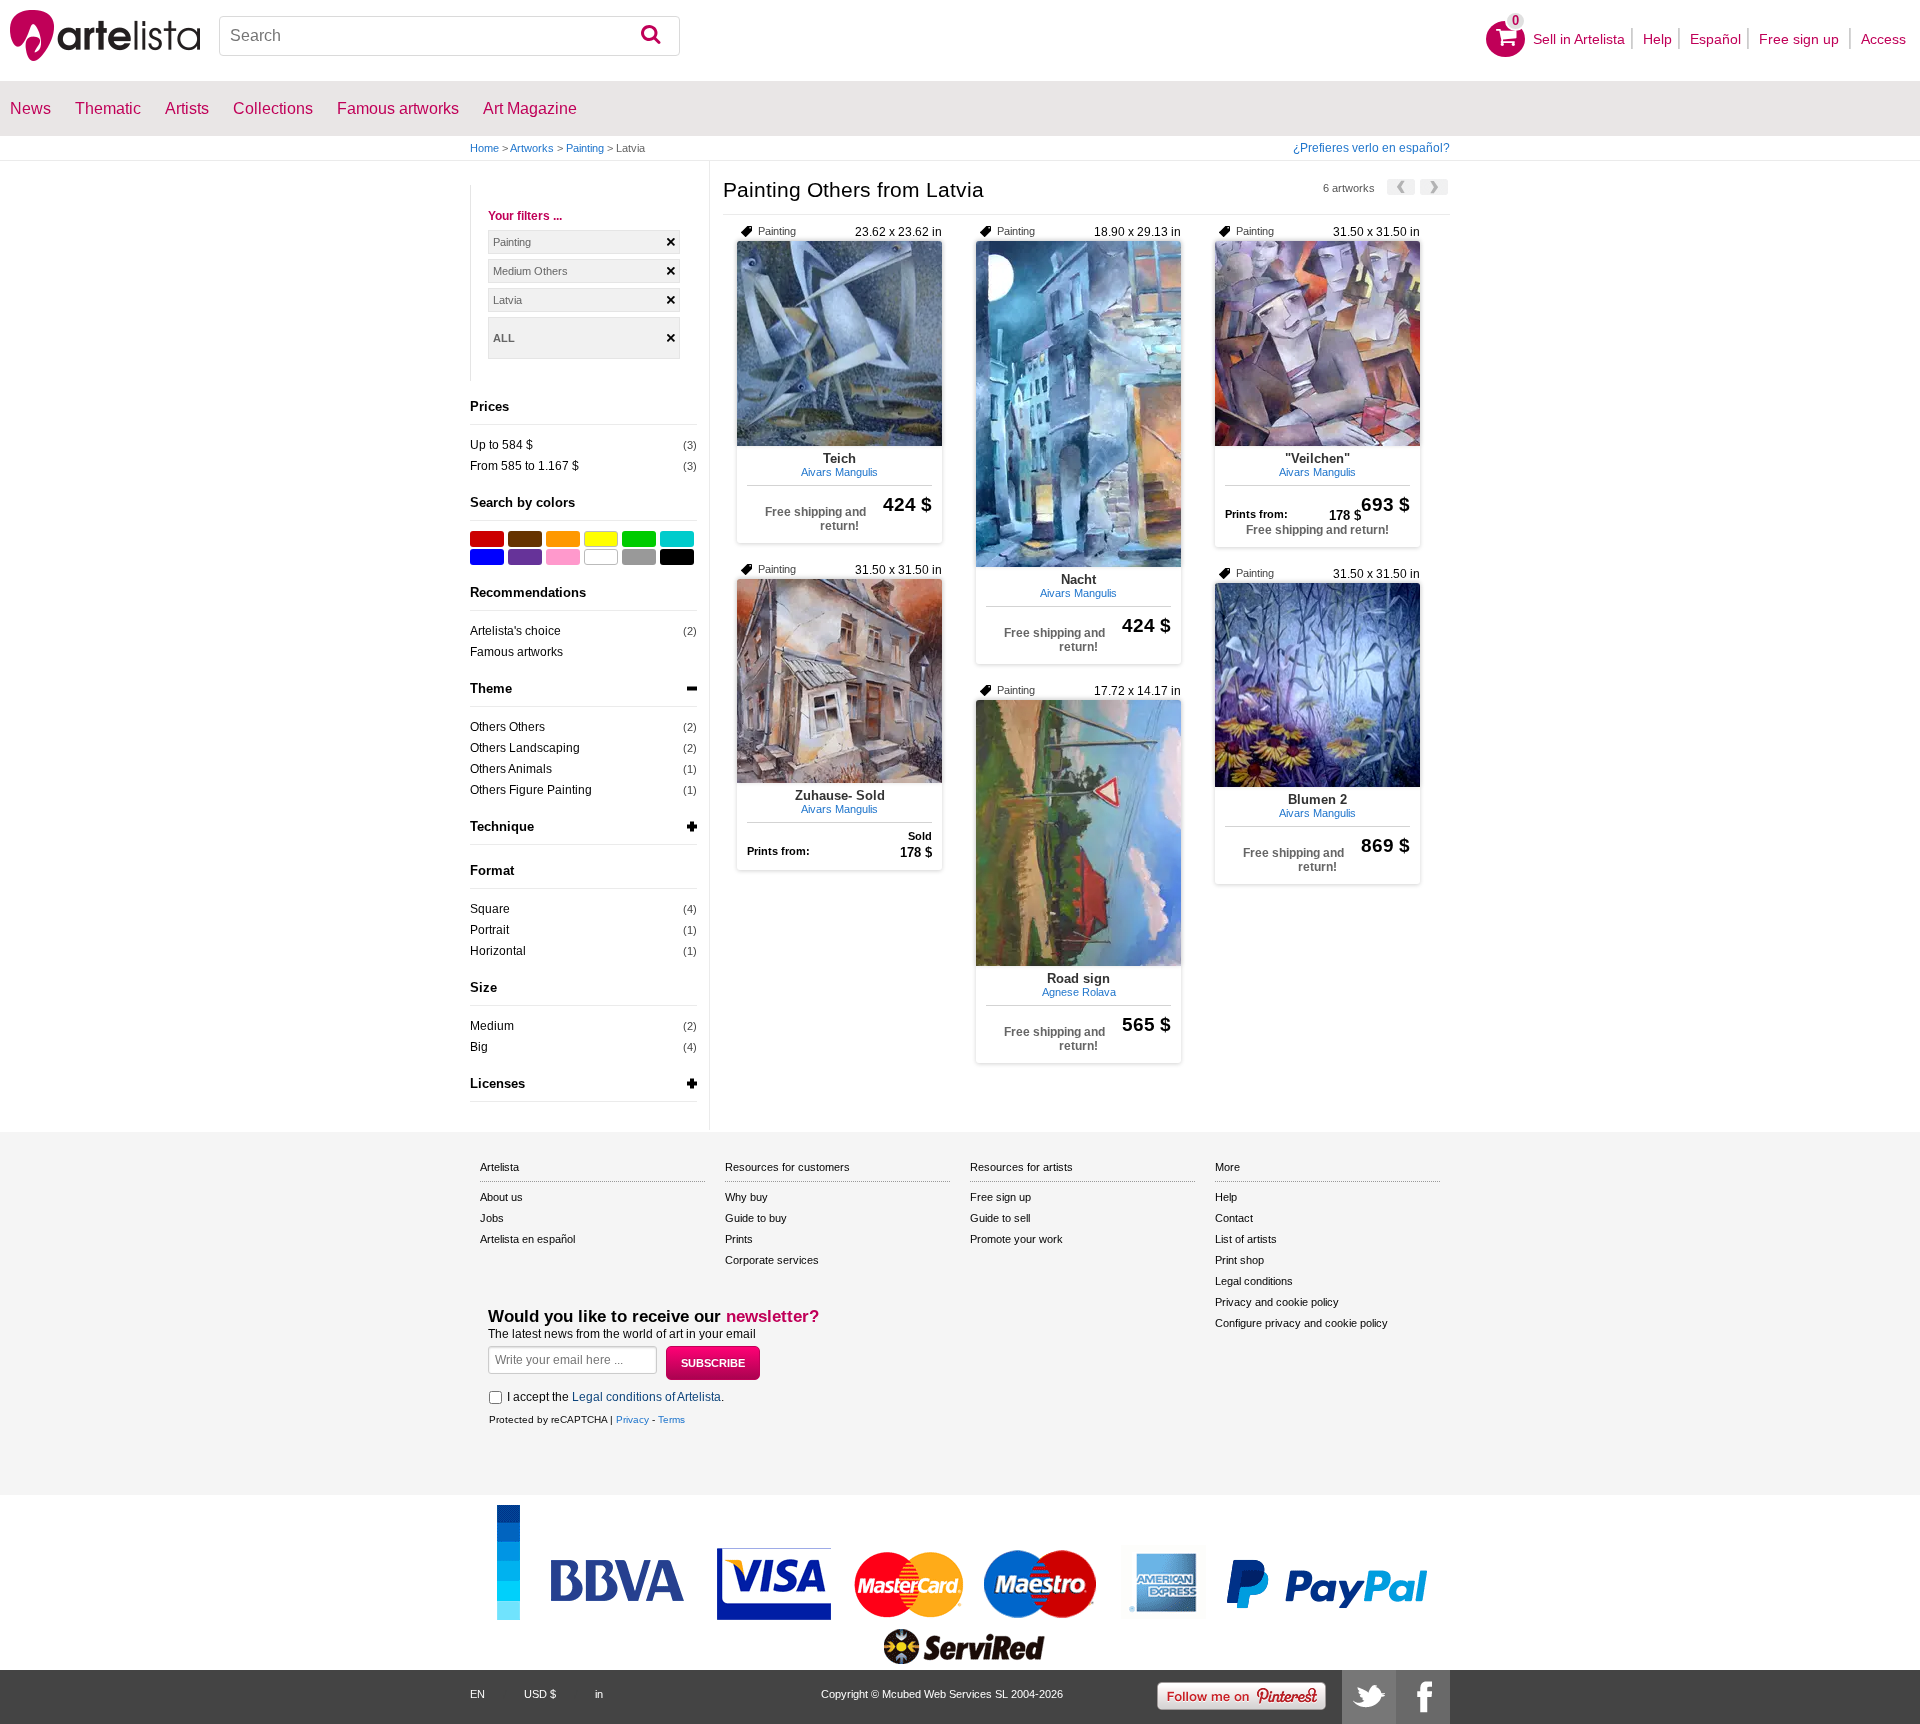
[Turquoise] (677, 539)
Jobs (492, 1218)
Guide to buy (756, 1218)
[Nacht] (1078, 404)
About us (501, 1197)
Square (490, 909)
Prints (739, 1239)
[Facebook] (1423, 1697)
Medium (492, 1026)
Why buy (746, 1197)
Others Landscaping (525, 748)
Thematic (108, 108)
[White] (601, 557)
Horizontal (498, 951)
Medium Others (530, 271)
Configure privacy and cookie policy (1301, 1323)
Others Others (507, 727)
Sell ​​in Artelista (1579, 39)
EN (477, 1694)
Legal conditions (1254, 1281)
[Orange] (563, 539)
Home (484, 148)
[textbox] (449, 36)
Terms (671, 1419)
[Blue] (487, 557)
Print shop (1239, 1260)
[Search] (650, 36)
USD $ (540, 1694)
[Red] (487, 539)
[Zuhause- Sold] (839, 681)
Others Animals (511, 769)
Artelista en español (527, 1239)
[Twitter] (1369, 1697)
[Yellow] (601, 539)
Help (1657, 39)
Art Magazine (530, 108)
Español (1715, 39)
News (30, 108)
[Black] (677, 557)
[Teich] (839, 343)
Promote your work (1016, 1239)
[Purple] (525, 557)
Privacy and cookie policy (1277, 1302)
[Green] (639, 539)
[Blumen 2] (1317, 685)
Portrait (489, 930)
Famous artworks (398, 108)
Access (1883, 39)
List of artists (1246, 1239)
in (599, 1694)
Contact (1234, 1218)
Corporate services (772, 1260)
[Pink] (563, 557)
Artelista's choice (515, 631)
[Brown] (525, 539)
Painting (585, 148)
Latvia (507, 300)
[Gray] (639, 557)
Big (479, 1047)
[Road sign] (1078, 833)
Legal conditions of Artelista (646, 1397)
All (504, 338)
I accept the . (615, 1397)
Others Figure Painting (531, 790)
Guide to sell (1000, 1218)
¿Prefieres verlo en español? (1371, 148)
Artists (187, 108)
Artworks (532, 148)
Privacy (632, 1419)
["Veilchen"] (1317, 343)
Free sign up (1801, 39)
